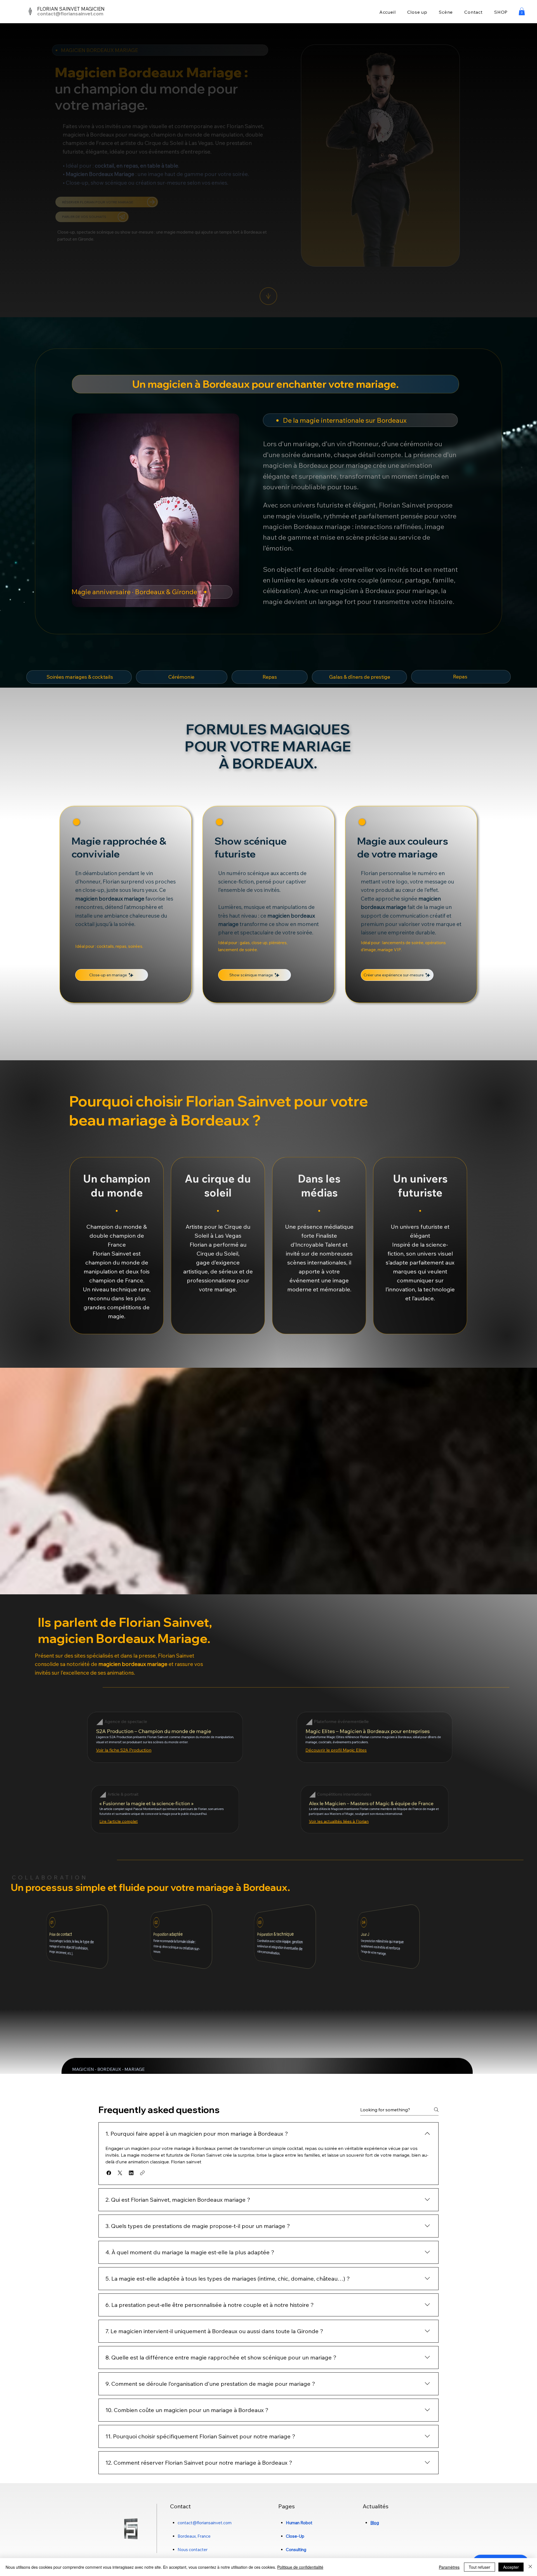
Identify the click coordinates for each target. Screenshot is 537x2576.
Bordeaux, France (194, 2536)
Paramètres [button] (449, 2567)
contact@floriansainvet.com (70, 14)
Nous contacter (193, 2550)
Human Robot (299, 2523)
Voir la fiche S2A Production (124, 1750)
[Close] (530, 2567)
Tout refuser (480, 2567)
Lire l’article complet (118, 1821)
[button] (522, 11)
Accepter (511, 2567)
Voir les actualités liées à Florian (339, 1821)
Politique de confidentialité (300, 2567)
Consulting (296, 2550)
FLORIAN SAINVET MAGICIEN (71, 9)
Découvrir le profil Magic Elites (336, 1750)
